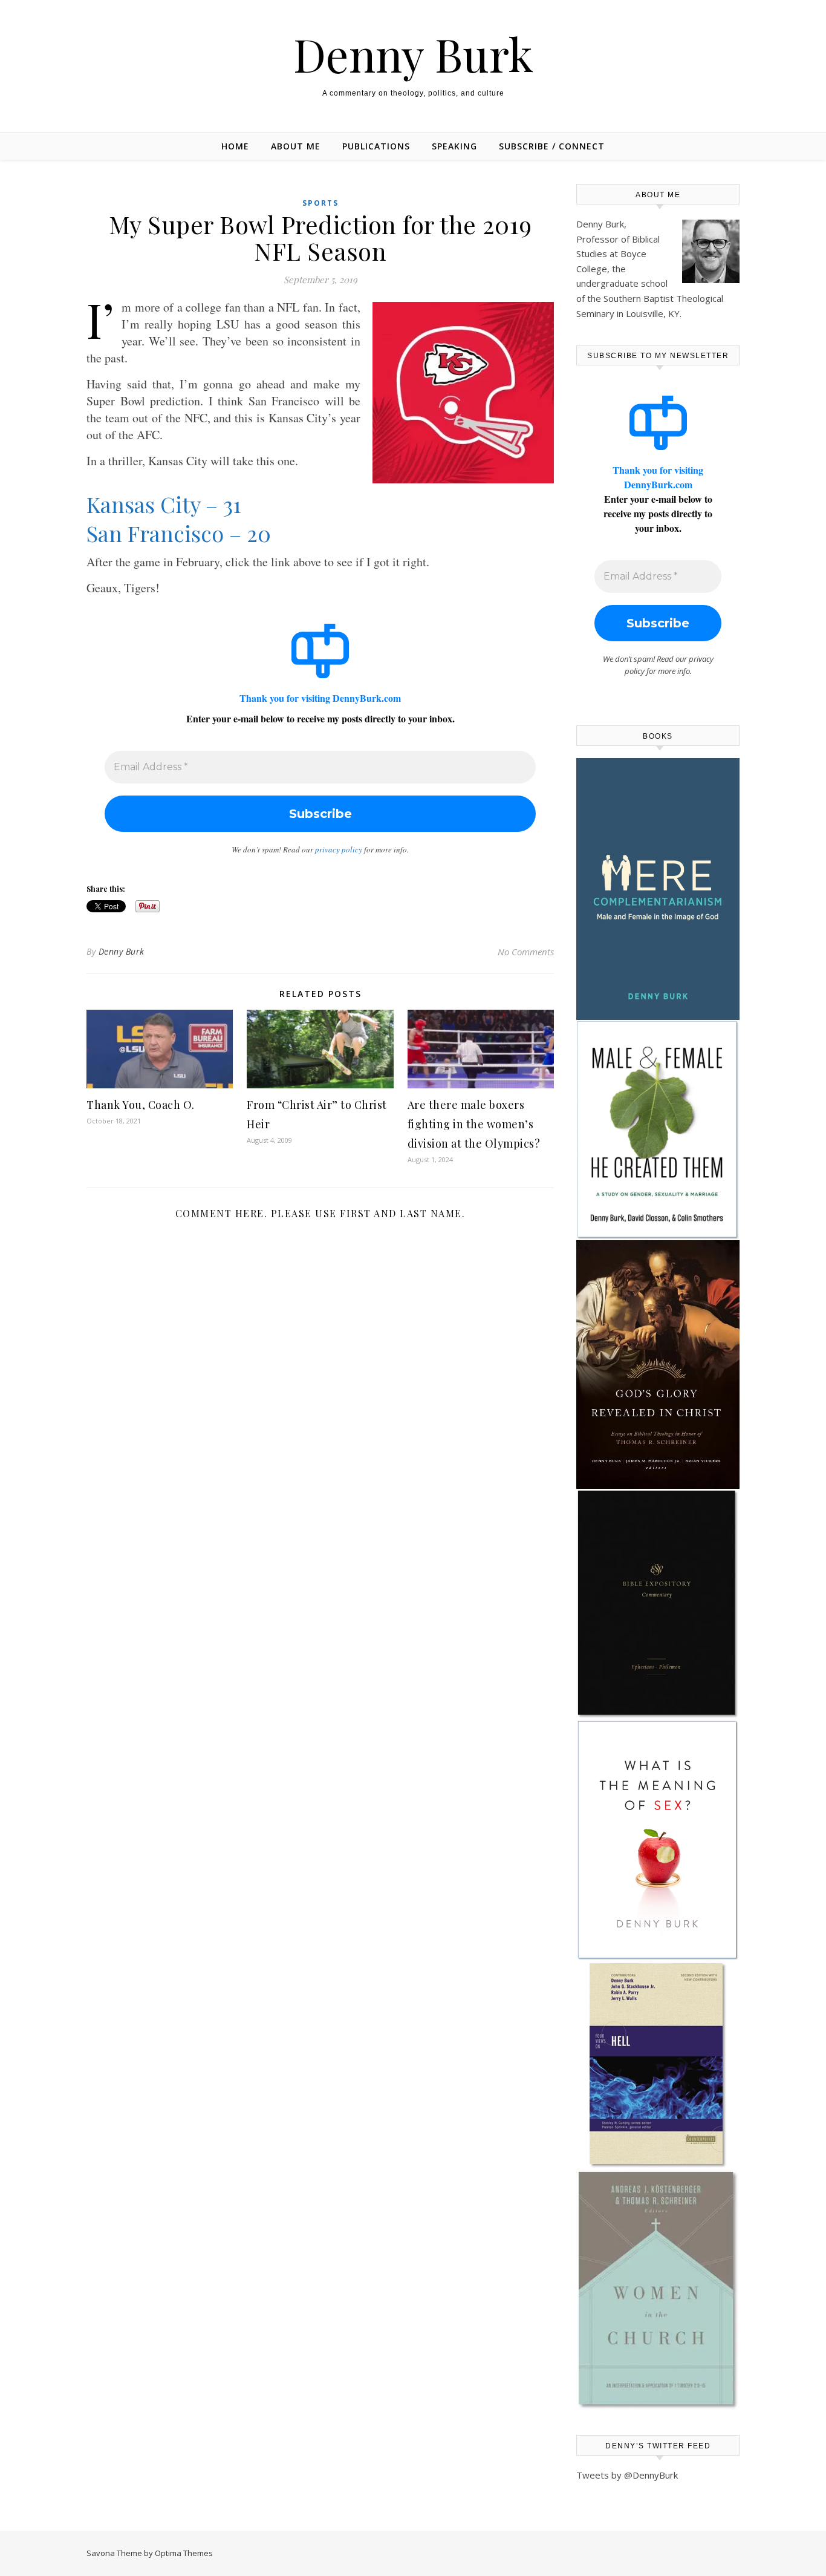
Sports (320, 203)
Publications (376, 146)
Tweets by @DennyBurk (627, 2475)
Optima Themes (184, 2553)
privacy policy (339, 849)
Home (235, 146)
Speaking (454, 146)
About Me (296, 146)
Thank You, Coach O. (141, 1105)
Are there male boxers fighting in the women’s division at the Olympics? (474, 1124)
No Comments (526, 952)
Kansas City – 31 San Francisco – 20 (179, 518)
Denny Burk (413, 54)
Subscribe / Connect (552, 146)
